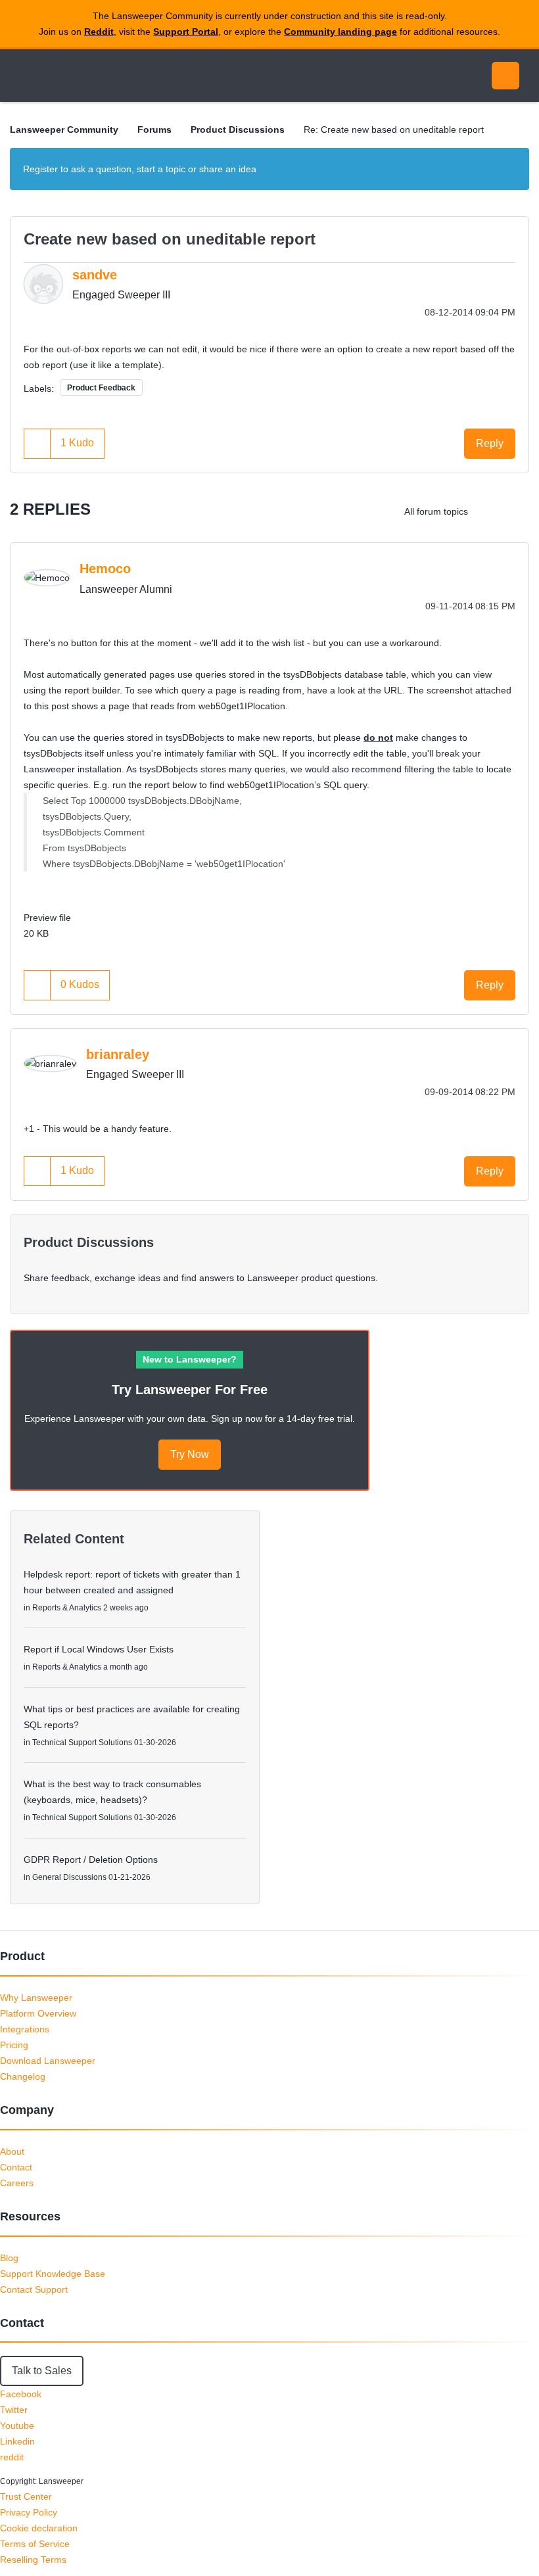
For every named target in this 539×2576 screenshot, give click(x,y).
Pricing (14, 2045)
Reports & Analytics (67, 1608)
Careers (17, 2183)
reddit (12, 2457)
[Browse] (25, 76)
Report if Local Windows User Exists (99, 1649)
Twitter (14, 2410)
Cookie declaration (39, 2528)
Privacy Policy (29, 2512)
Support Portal (186, 32)
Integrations (25, 2029)
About (12, 2151)
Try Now (190, 1454)
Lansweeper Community (130, 76)
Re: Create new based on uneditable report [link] (394, 129)
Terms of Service (35, 2544)
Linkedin (17, 2441)
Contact (16, 2167)
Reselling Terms (33, 2560)
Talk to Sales (42, 2371)
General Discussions (69, 1877)
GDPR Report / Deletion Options (91, 1860)
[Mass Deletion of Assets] (489, 511)
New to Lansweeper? (190, 1359)
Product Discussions (238, 129)
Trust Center (26, 2496)
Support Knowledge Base (53, 2274)
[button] (37, 443)
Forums (154, 129)
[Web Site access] (516, 511)
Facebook (21, 2394)
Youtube (17, 2425)
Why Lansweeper (36, 1998)
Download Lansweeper (48, 2061)
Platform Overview (38, 2013)
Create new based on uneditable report (170, 239)
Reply (490, 443)
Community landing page (340, 32)
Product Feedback (101, 388)
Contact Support (34, 2289)
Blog (9, 2258)
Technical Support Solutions (82, 1743)
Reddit (99, 32)
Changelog (23, 2076)
